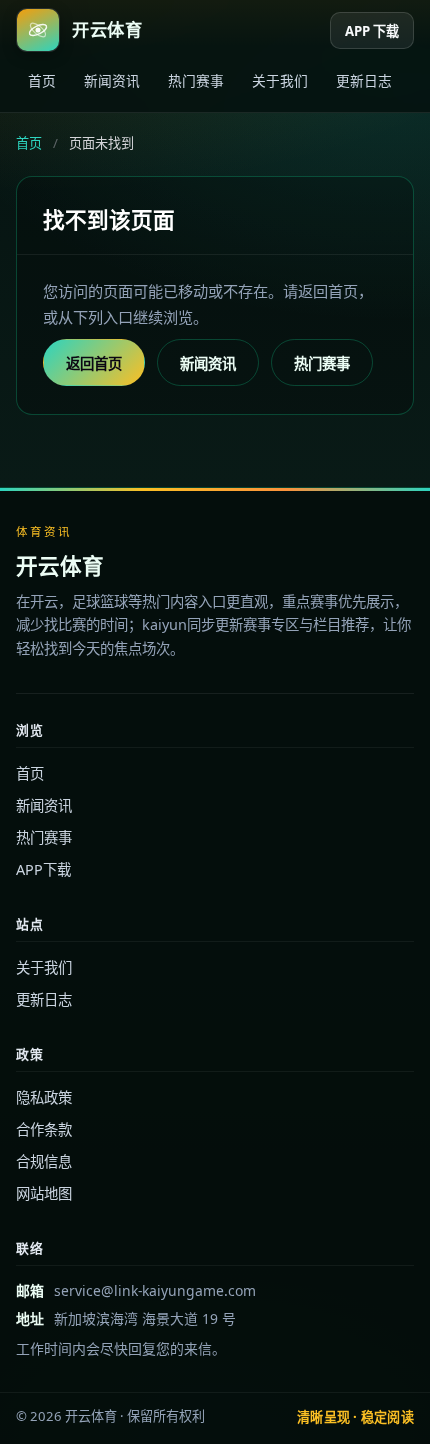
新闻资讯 (112, 80)
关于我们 (280, 80)
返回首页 (94, 363)
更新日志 (364, 80)
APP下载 (43, 869)
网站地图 (44, 1193)
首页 (42, 80)
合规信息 (44, 1161)
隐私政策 (44, 1097)
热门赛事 (196, 80)
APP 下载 (372, 31)
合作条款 (44, 1129)
